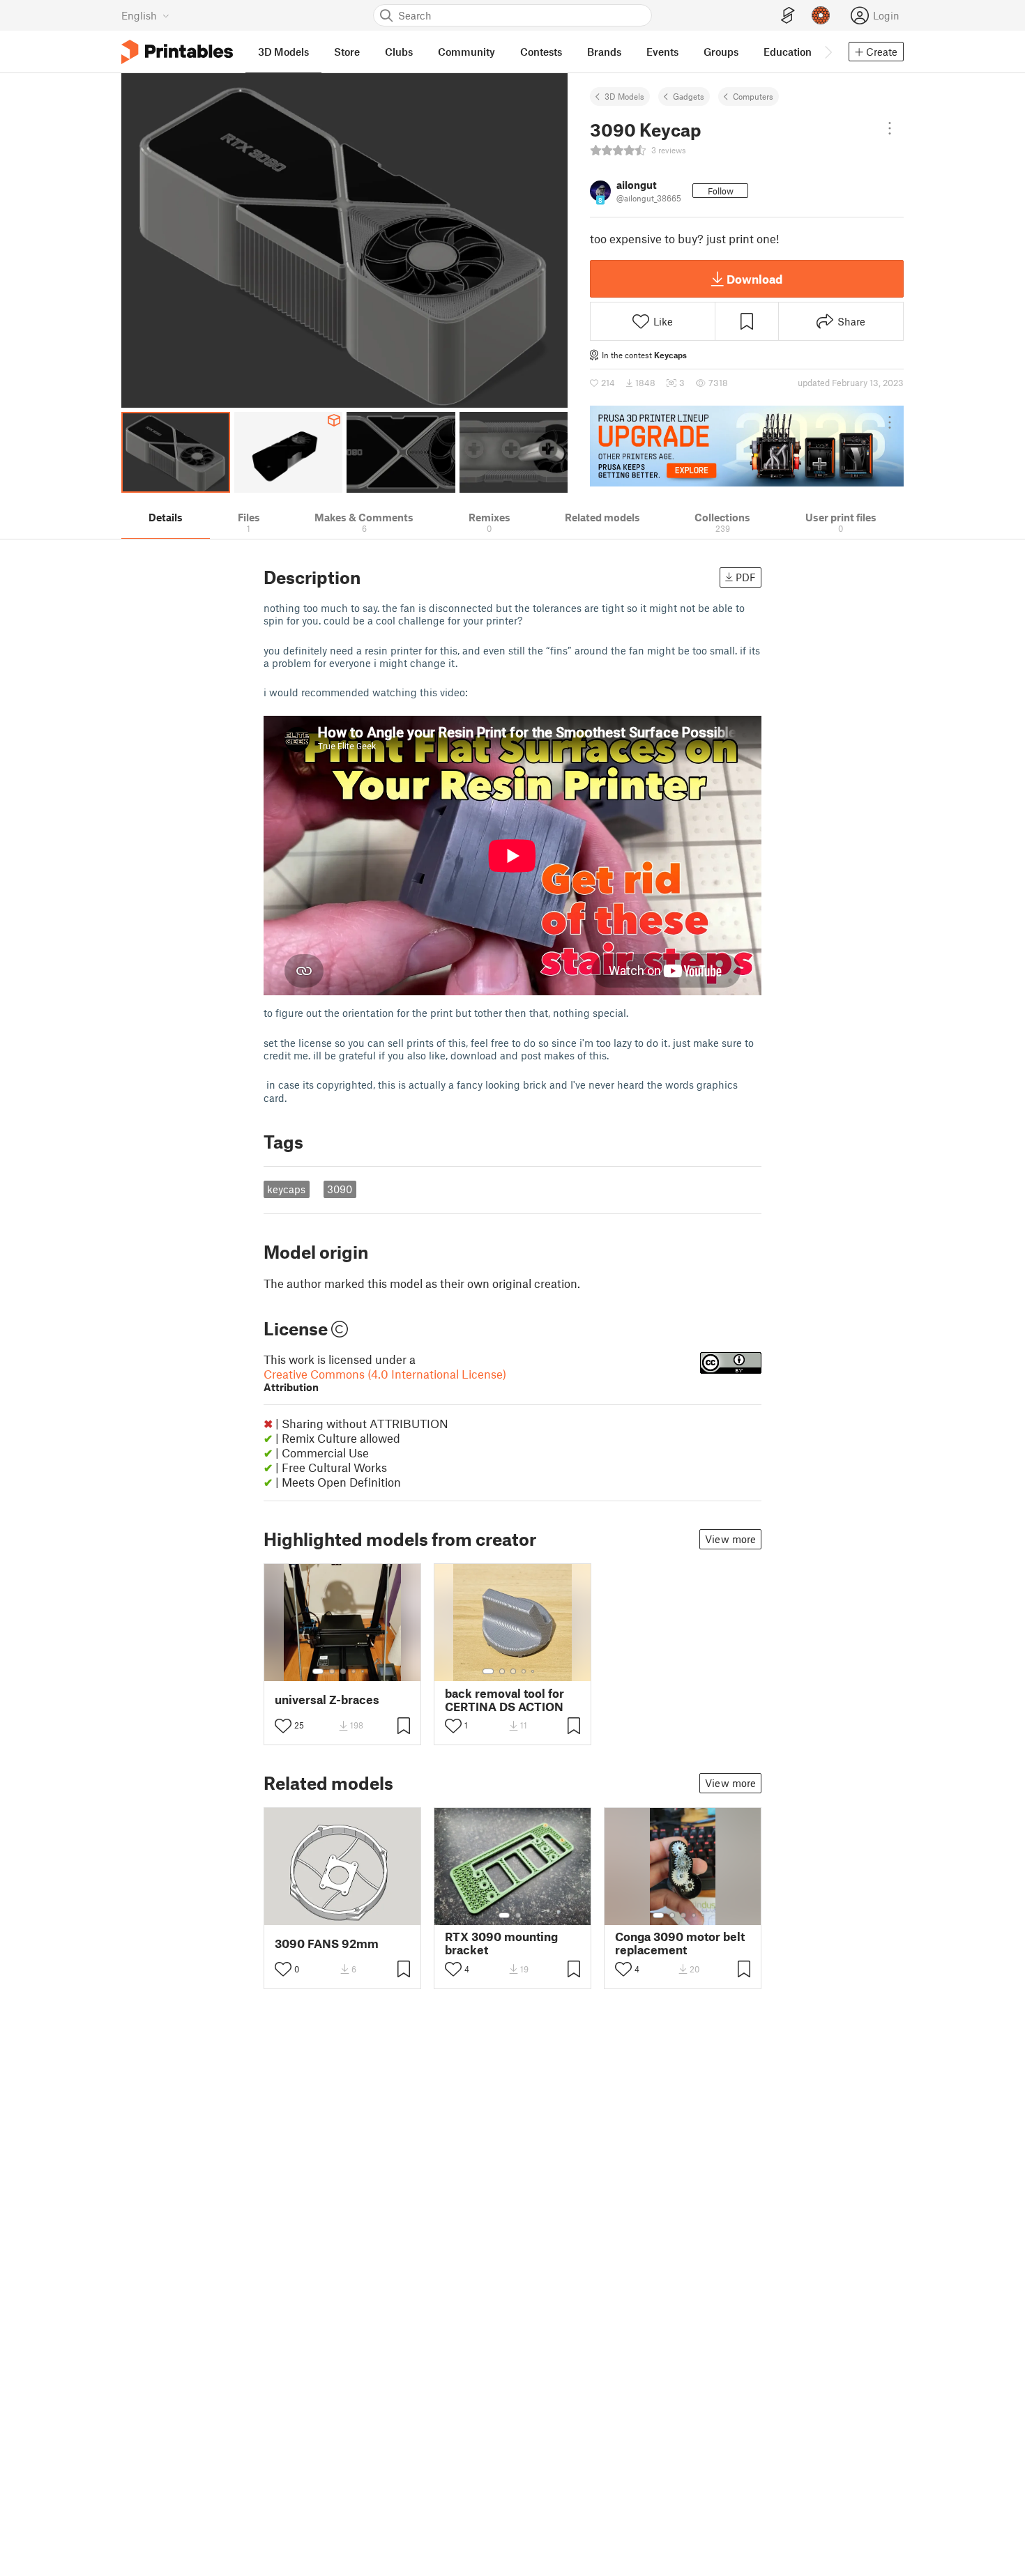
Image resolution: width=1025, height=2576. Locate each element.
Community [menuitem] (466, 52)
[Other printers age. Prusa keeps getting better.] (747, 446)
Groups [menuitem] (721, 52)
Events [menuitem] (662, 52)
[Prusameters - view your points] (821, 15)
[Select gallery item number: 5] (364, 1671)
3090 (340, 1189)
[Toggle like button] (283, 1726)
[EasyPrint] (788, 16)
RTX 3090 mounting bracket (501, 1943)
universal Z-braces (327, 1700)
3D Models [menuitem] (283, 52)
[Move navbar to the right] (828, 52)
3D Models (624, 96)
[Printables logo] (177, 52)
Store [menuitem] (347, 52)
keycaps (286, 1189)
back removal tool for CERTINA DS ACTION (504, 1700)
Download (754, 279)
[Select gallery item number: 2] (332, 1671)
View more (730, 1539)
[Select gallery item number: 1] (318, 1671)
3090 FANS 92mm (327, 1944)
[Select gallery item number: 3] (343, 1671)
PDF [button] (746, 577)
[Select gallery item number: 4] (354, 1671)
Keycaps (670, 355)
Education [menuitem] (788, 52)
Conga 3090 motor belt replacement (680, 1943)
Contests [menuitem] (541, 52)
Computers (753, 96)
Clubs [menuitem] (399, 52)
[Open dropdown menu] (890, 128)
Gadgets (689, 96)
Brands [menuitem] (604, 52)
